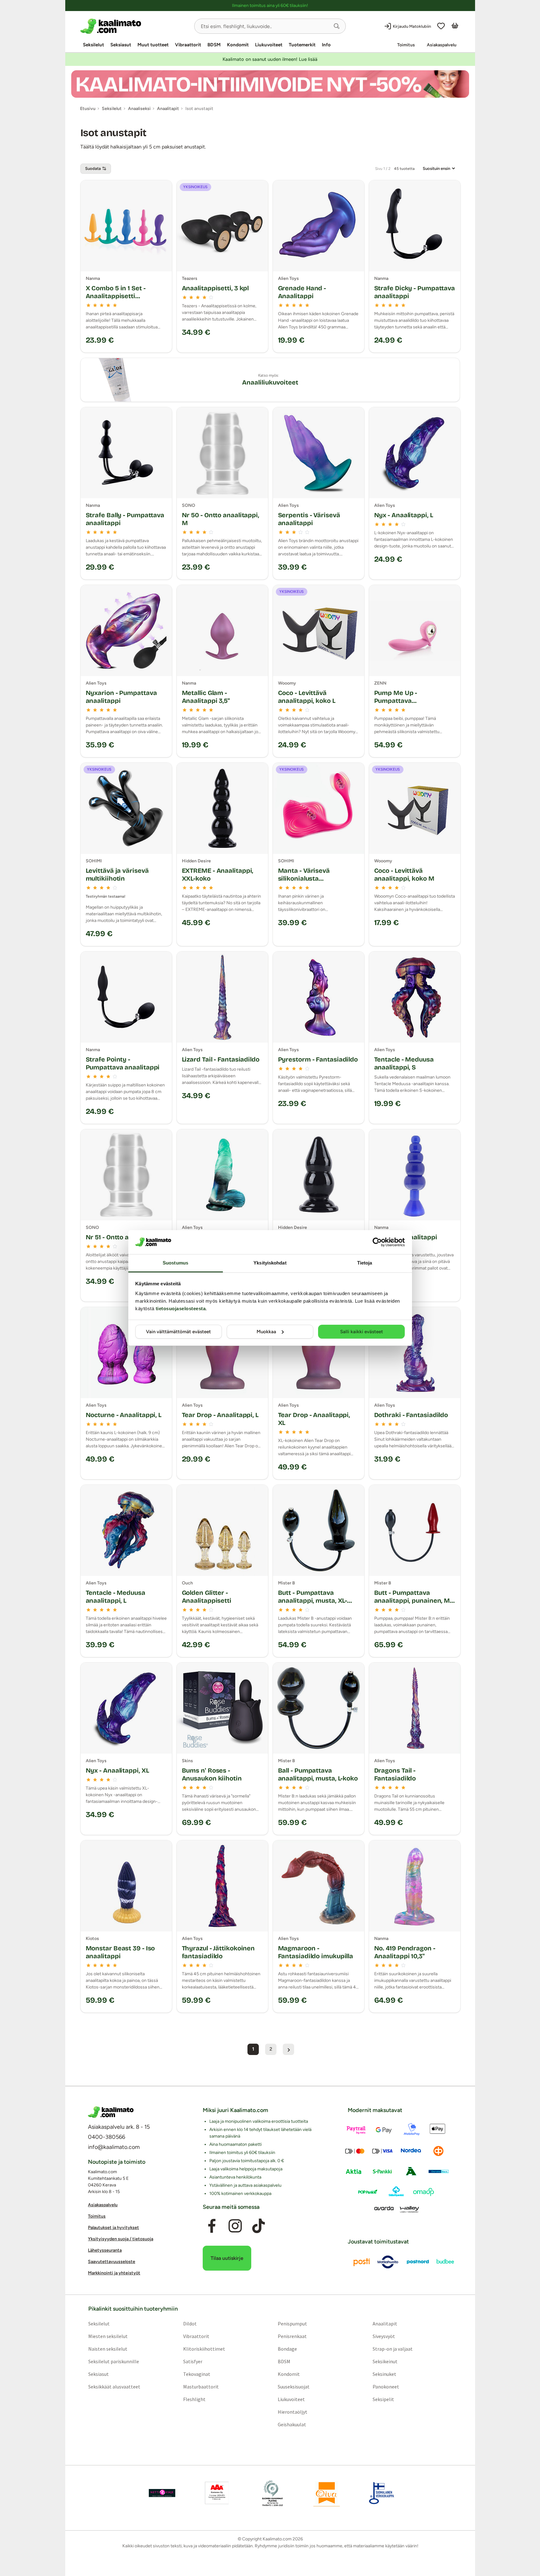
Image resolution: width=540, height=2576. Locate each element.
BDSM (214, 45)
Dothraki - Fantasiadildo (411, 1415)
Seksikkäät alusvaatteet (114, 2386)
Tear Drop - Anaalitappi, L (220, 1415)
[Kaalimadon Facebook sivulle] (212, 2226)
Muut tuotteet (153, 45)
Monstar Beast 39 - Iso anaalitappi (120, 1952)
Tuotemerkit (302, 45)
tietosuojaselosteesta (181, 1308)
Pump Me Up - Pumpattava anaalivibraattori (400, 701)
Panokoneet (386, 2386)
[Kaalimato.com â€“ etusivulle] (111, 2112)
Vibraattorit (188, 45)
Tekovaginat (196, 2374)
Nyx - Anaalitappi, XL (117, 1770)
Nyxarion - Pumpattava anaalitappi (121, 697)
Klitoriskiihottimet (204, 2348)
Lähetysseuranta (105, 2250)
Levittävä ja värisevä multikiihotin (117, 874)
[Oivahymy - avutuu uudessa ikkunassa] (327, 2493)
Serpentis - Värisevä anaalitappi (309, 519)
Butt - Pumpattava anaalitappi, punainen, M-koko (413, 1601)
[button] (337, 26)
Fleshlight (194, 2399)
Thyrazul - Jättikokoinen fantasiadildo (218, 1952)
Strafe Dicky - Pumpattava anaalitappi (415, 292)
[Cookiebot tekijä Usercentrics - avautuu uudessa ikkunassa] (377, 1242)
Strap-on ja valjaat (393, 2348)
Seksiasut (121, 45)
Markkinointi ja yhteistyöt (114, 2273)
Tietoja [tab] (365, 1263)
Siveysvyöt (384, 2336)
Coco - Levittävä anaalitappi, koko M (404, 874)
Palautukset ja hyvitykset (113, 2228)
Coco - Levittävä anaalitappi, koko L (307, 697)
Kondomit (238, 45)
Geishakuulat (292, 2424)
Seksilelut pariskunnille (113, 2361)
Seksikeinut (385, 2361)
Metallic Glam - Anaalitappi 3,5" (206, 697)
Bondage (287, 2348)
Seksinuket (384, 2374)
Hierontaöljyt (293, 2411)
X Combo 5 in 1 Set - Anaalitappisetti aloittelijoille (116, 296)
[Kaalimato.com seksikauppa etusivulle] (135, 26)
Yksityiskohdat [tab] (270, 1263)
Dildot (190, 2323)
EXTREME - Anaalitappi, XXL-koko (218, 874)
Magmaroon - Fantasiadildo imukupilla (316, 1952)
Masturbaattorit (201, 2386)
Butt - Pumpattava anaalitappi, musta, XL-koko (313, 1601)
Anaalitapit (385, 2323)
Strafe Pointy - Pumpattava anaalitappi (123, 1063)
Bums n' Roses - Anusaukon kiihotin (212, 1774)
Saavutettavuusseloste (112, 2262)
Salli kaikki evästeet (362, 1332)
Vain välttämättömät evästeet (178, 1332)
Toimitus (406, 45)
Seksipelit (383, 2399)
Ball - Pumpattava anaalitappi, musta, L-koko (318, 1774)
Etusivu (88, 109)
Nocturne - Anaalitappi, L (124, 1415)
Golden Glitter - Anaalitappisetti (207, 1597)
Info (326, 45)
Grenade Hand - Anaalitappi (302, 292)
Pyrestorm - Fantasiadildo (318, 1059)
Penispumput (292, 2323)
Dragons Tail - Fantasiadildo (395, 1774)
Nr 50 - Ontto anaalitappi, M (221, 519)
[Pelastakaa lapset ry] (162, 2493)
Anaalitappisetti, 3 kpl (215, 288)
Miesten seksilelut (108, 2336)
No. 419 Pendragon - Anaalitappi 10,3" (405, 1952)
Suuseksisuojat (294, 2386)
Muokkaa (266, 1332)
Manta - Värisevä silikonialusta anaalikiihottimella (307, 878)
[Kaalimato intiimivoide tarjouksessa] (270, 84)
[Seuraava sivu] (288, 2049)
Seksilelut (93, 45)
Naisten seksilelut (107, 2348)
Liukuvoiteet (269, 45)
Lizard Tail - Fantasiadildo (221, 1059)
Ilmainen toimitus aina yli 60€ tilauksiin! (270, 6)
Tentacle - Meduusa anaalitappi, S (404, 1063)
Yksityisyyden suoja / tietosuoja (121, 2239)
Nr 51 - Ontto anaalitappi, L (126, 1237)
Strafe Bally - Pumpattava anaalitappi (125, 519)
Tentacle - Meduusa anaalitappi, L (116, 1597)
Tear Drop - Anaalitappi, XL (314, 1419)
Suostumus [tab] (175, 1263)
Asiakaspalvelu (442, 45)
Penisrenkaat (292, 2336)
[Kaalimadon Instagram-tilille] (235, 2226)
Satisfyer (192, 2361)
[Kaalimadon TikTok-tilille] (258, 2226)
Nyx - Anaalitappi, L (404, 515)
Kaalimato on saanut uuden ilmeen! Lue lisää (270, 59)
